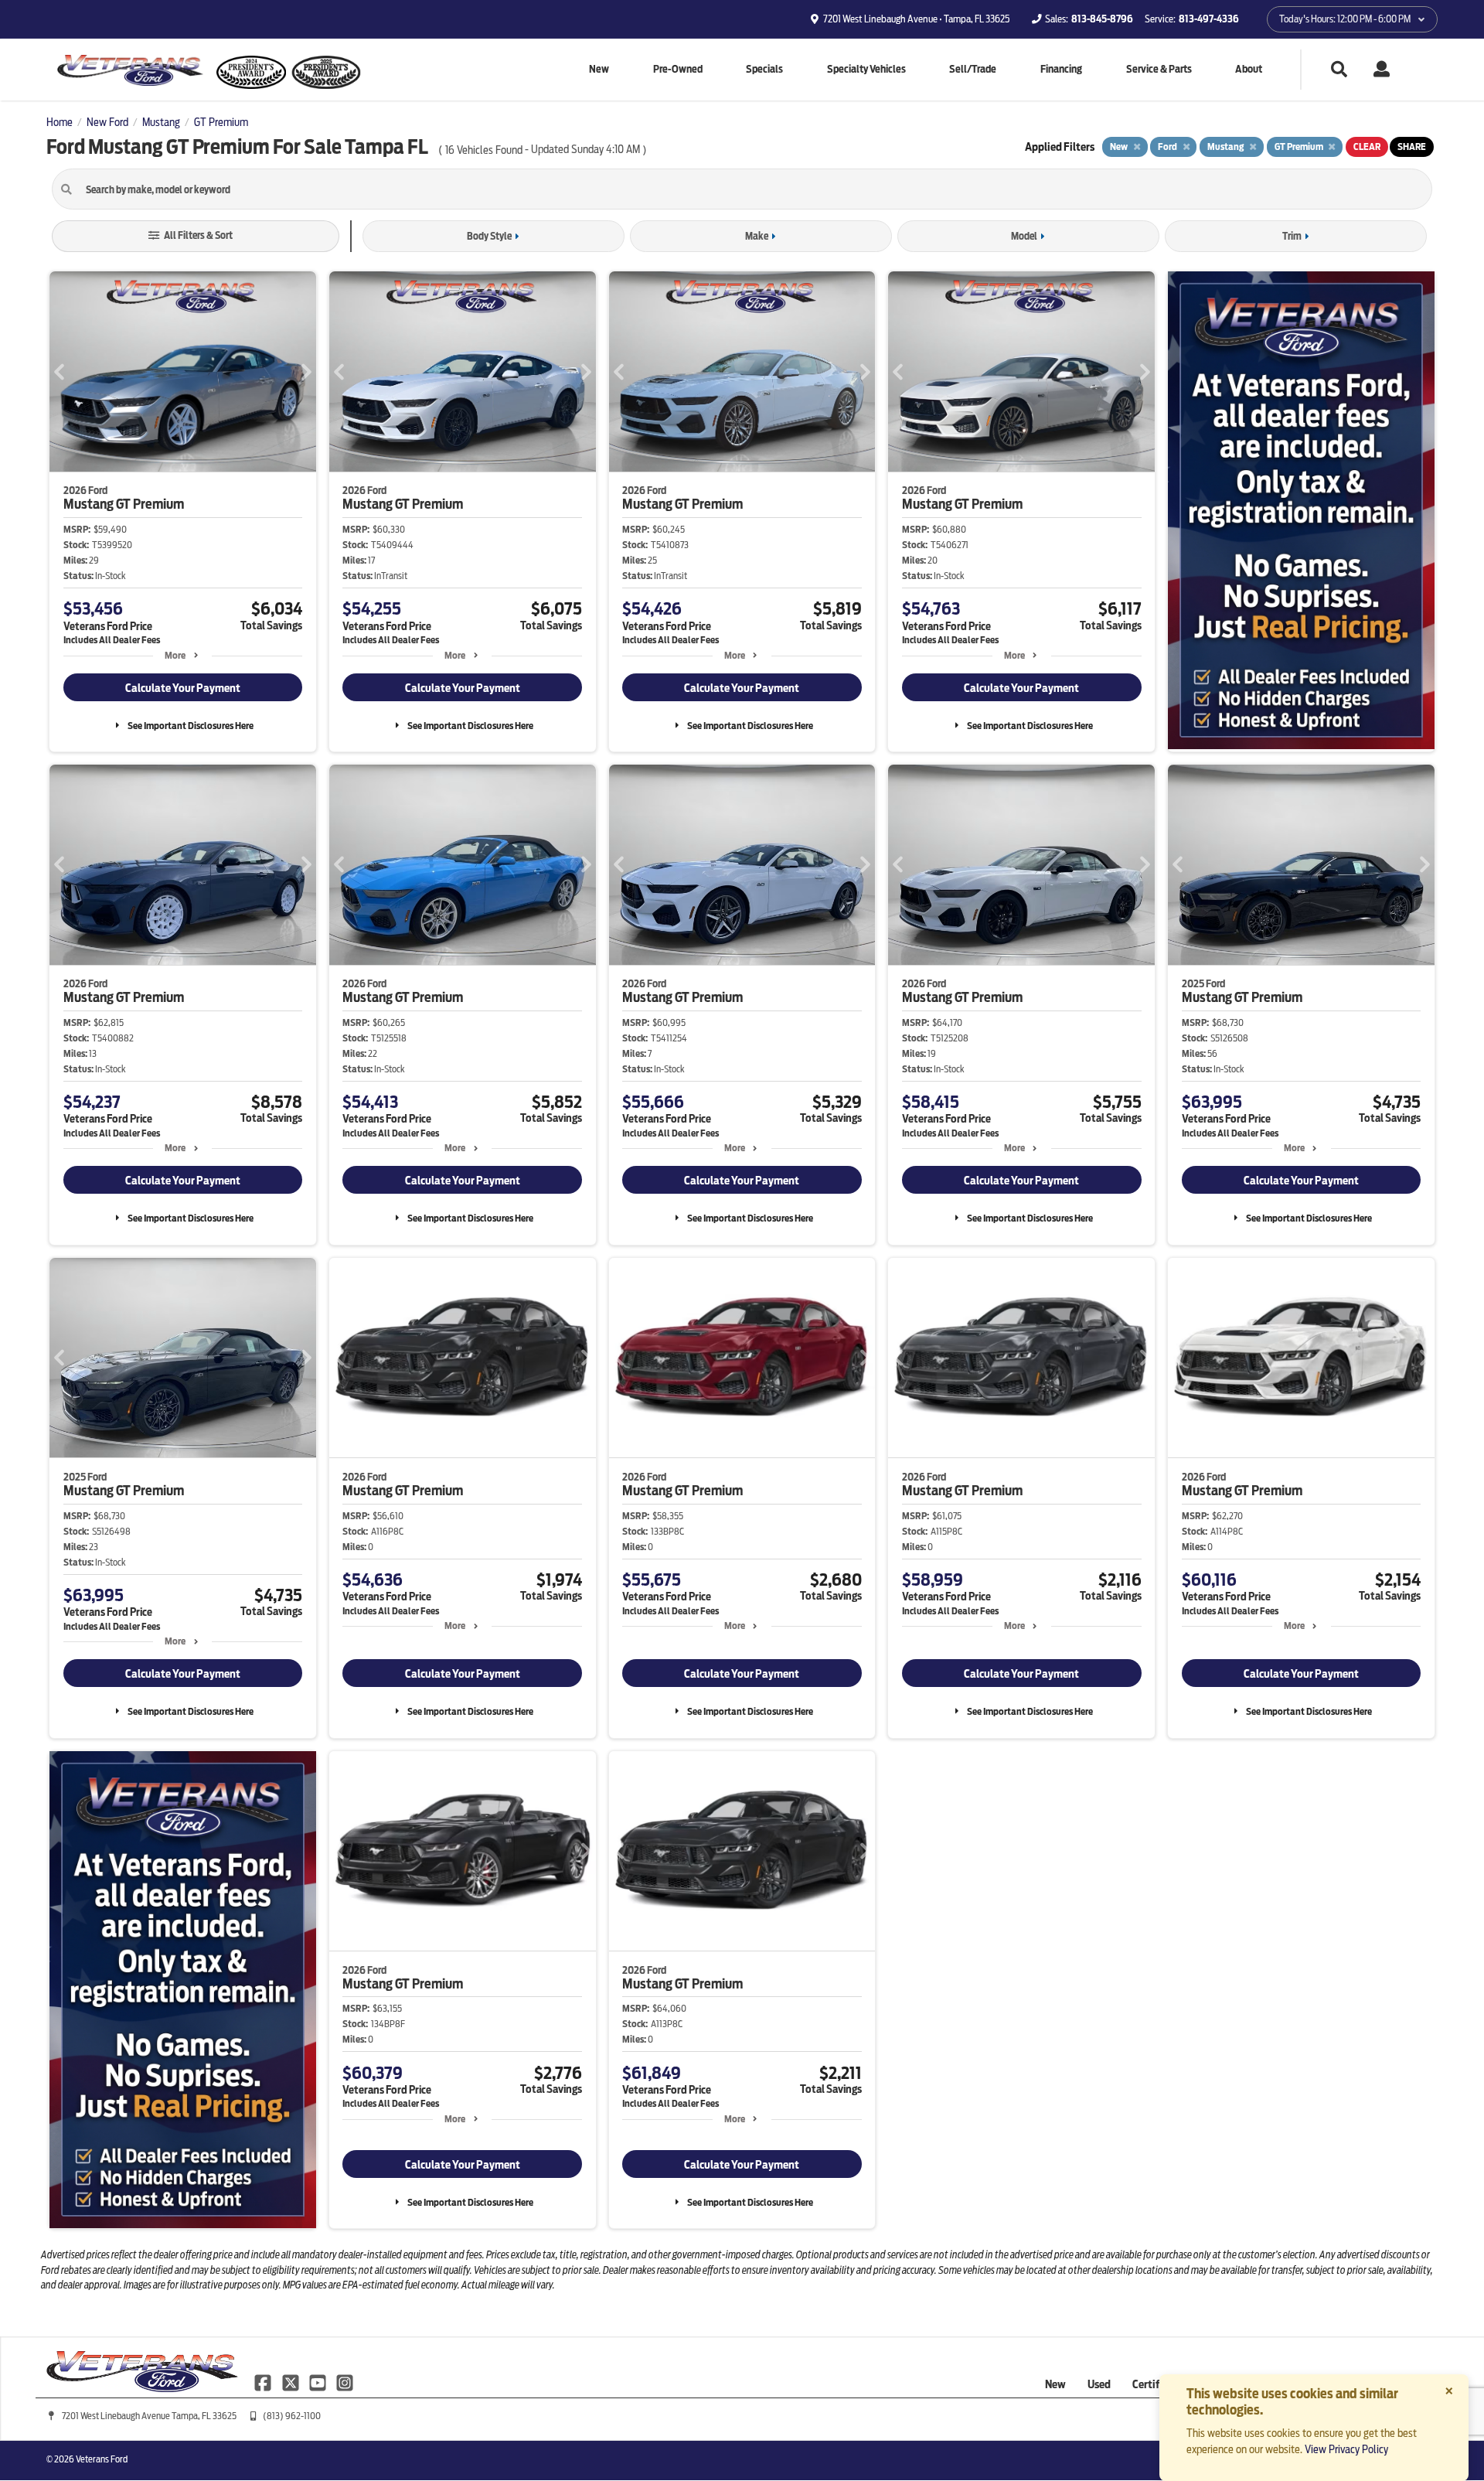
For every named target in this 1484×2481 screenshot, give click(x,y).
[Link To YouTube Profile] (319, 2381)
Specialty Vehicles (866, 69)
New (599, 69)
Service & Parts (1159, 69)
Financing (1061, 69)
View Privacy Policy (1346, 2449)
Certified (1153, 2384)
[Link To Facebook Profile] (264, 2381)
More (175, 655)
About (1249, 69)
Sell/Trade (973, 69)
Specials (764, 69)
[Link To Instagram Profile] (345, 2381)
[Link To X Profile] (291, 2381)
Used (1099, 2384)
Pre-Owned (678, 69)
